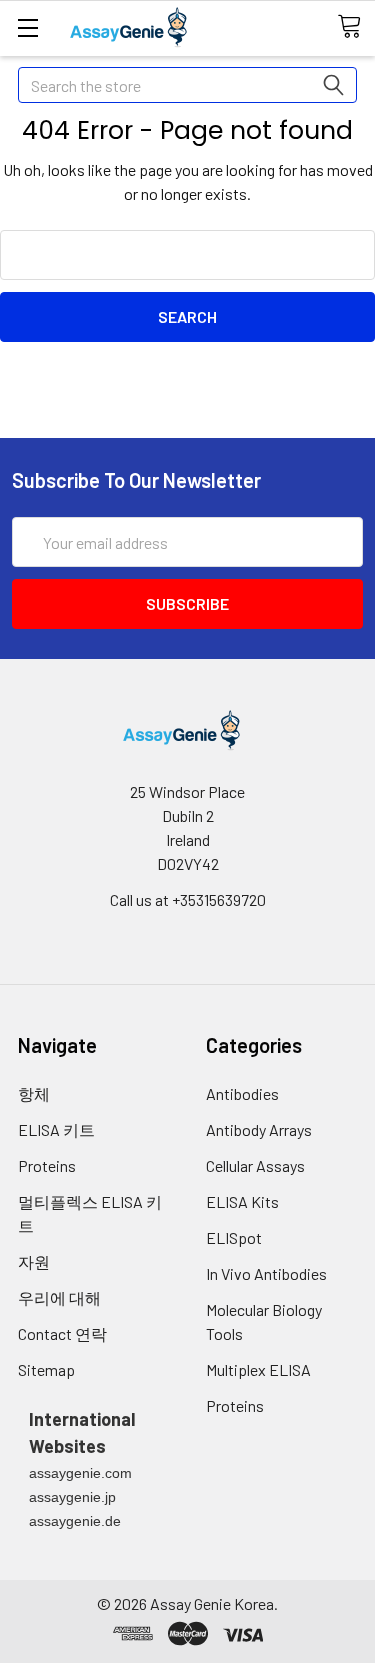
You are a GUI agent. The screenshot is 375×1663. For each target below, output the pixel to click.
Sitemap (46, 1369)
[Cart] (356, 27)
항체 (34, 1093)
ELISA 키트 (56, 1129)
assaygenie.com (80, 1473)
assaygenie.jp (72, 1497)
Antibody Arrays (259, 1129)
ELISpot (234, 1237)
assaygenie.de (75, 1521)
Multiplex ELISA (258, 1369)
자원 (34, 1261)
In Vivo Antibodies (266, 1273)
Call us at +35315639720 (188, 899)
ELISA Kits (242, 1201)
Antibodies (242, 1093)
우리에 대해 (59, 1297)
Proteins (47, 1165)
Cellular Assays (255, 1165)
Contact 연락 (62, 1333)
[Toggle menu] (27, 27)
